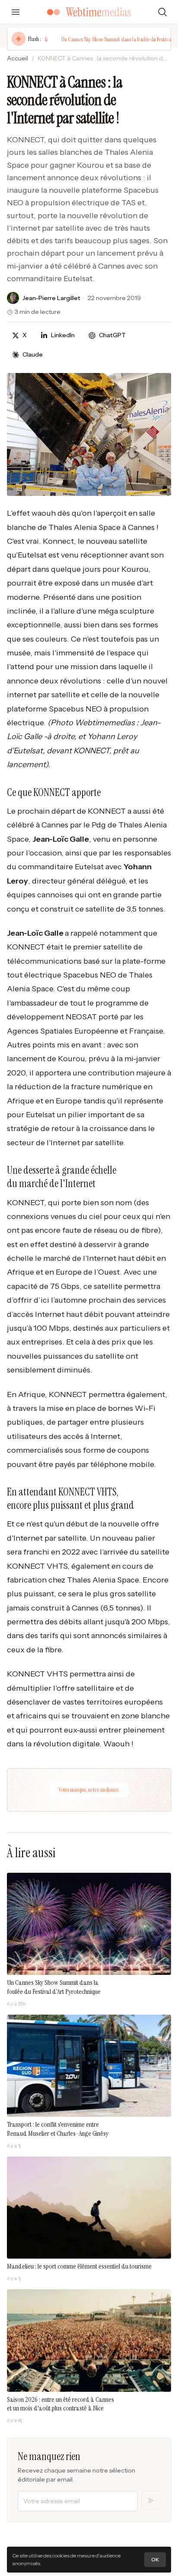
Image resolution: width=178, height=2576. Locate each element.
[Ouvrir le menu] (16, 12)
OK (155, 2559)
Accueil (17, 58)
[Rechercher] (162, 12)
